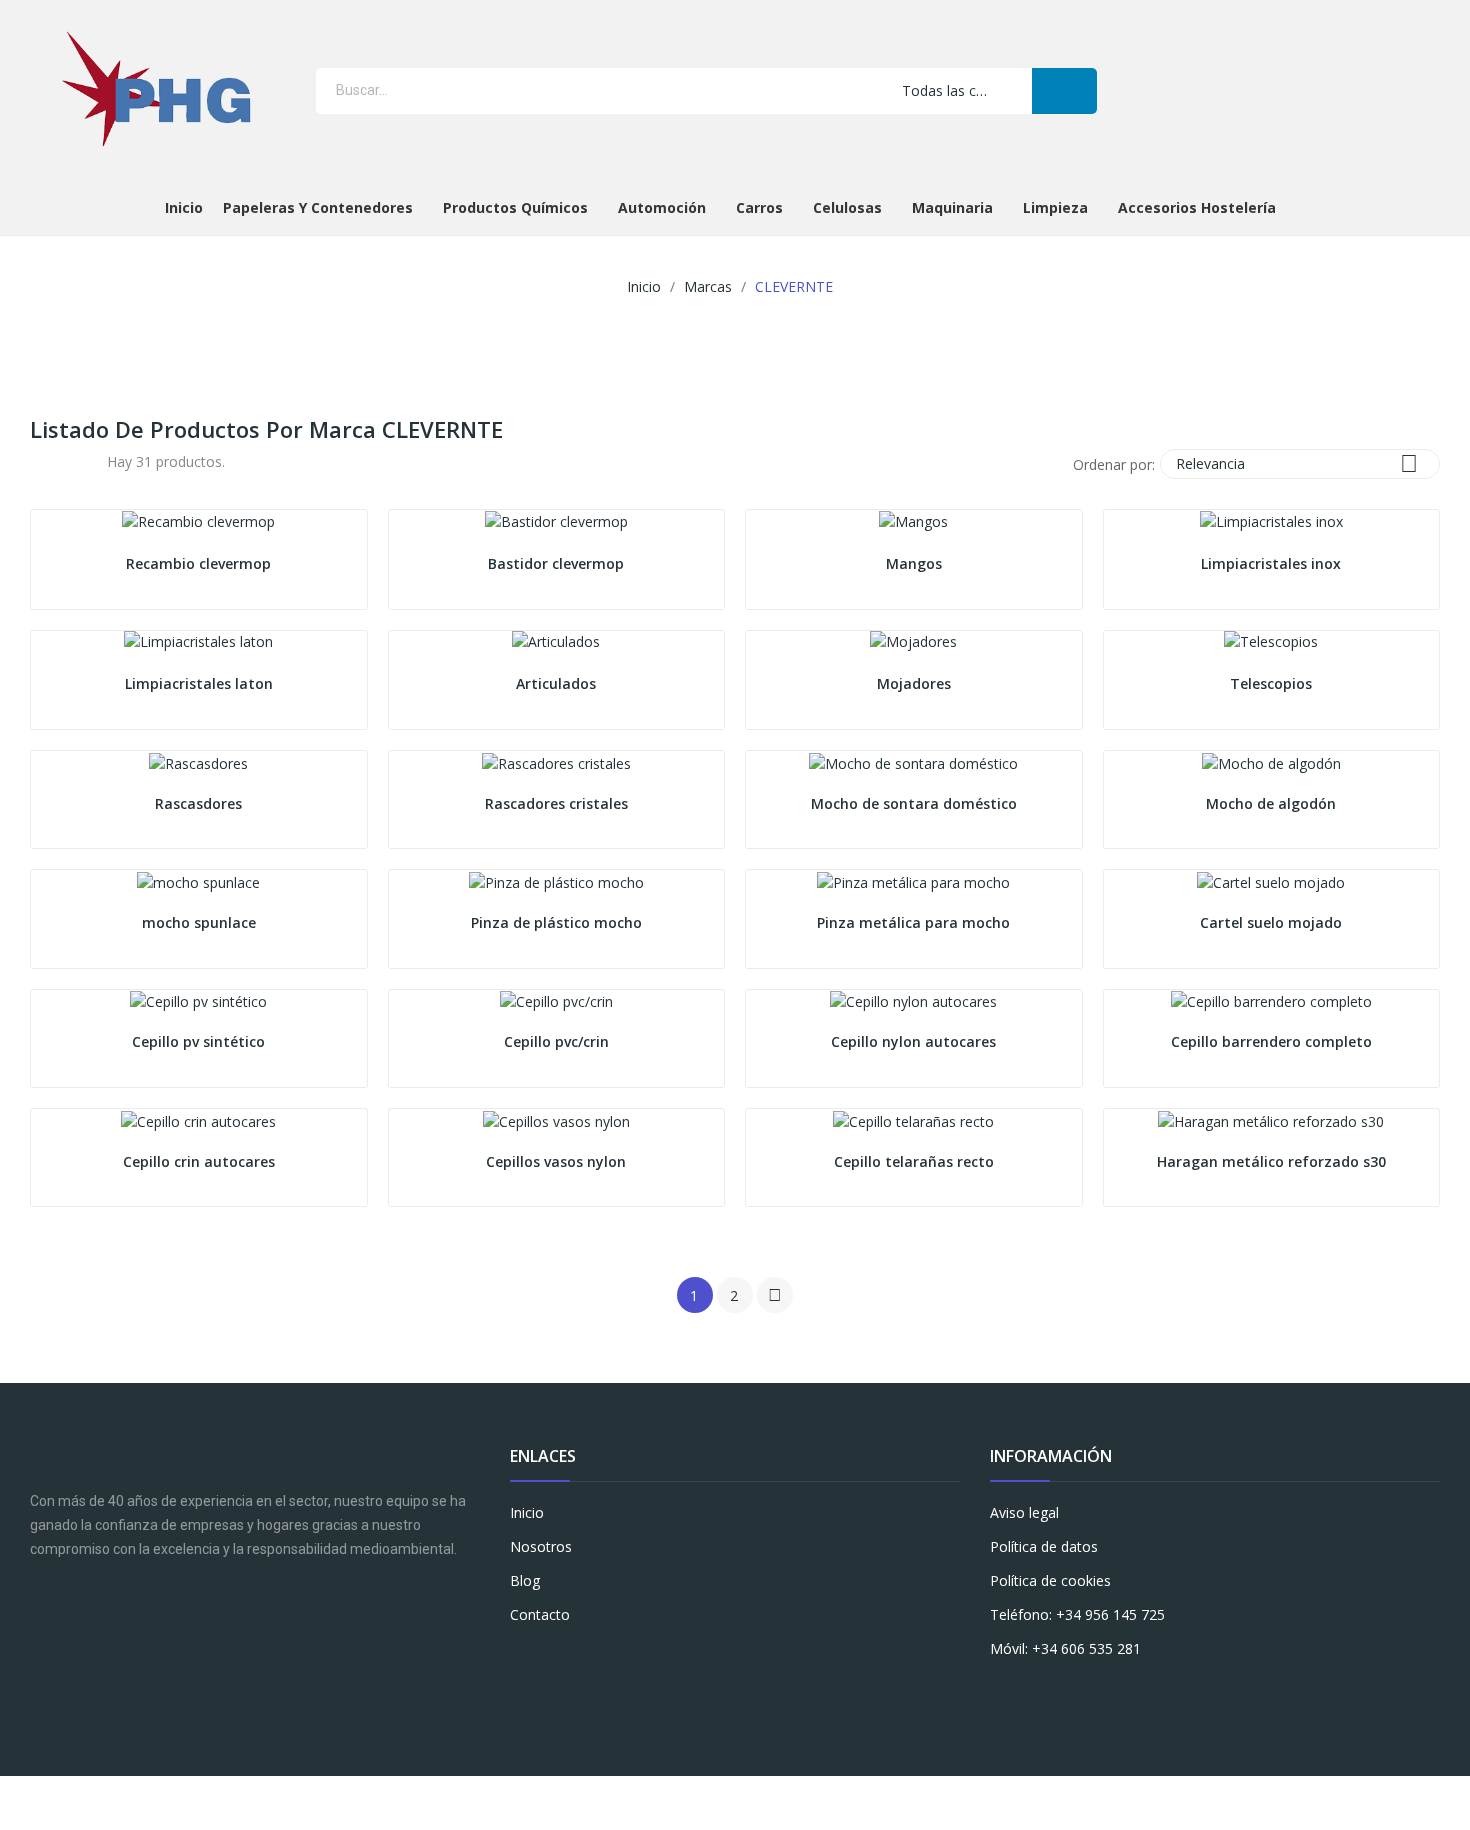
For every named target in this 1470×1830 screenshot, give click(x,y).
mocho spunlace (199, 922)
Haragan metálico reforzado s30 (1271, 1161)
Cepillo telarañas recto (914, 1161)
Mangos (914, 563)
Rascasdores (198, 803)
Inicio (527, 1512)
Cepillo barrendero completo (1271, 1041)
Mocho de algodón (1271, 803)
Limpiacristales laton (199, 683)
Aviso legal (1024, 1512)
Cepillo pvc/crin (556, 1041)
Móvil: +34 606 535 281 (1065, 1648)
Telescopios (1271, 683)
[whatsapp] (597, 1657)
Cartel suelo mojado (1271, 922)
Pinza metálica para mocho (913, 922)
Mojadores (914, 683)
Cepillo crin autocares (199, 1161)
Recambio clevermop (198, 563)
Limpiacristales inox (1271, 563)
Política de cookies (1050, 1580)
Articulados (556, 683)
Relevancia (1297, 463)
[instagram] (558, 1657)
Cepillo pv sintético (198, 1041)
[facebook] (519, 1657)
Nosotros (541, 1546)
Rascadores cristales (556, 803)
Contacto (540, 1614)
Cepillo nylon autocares (913, 1041)
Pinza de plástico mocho (556, 922)
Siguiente (775, 1295)
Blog (525, 1580)
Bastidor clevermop (556, 563)
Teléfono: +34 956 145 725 (1077, 1614)
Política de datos (1044, 1546)
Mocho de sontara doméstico (914, 803)
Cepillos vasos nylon (556, 1161)
